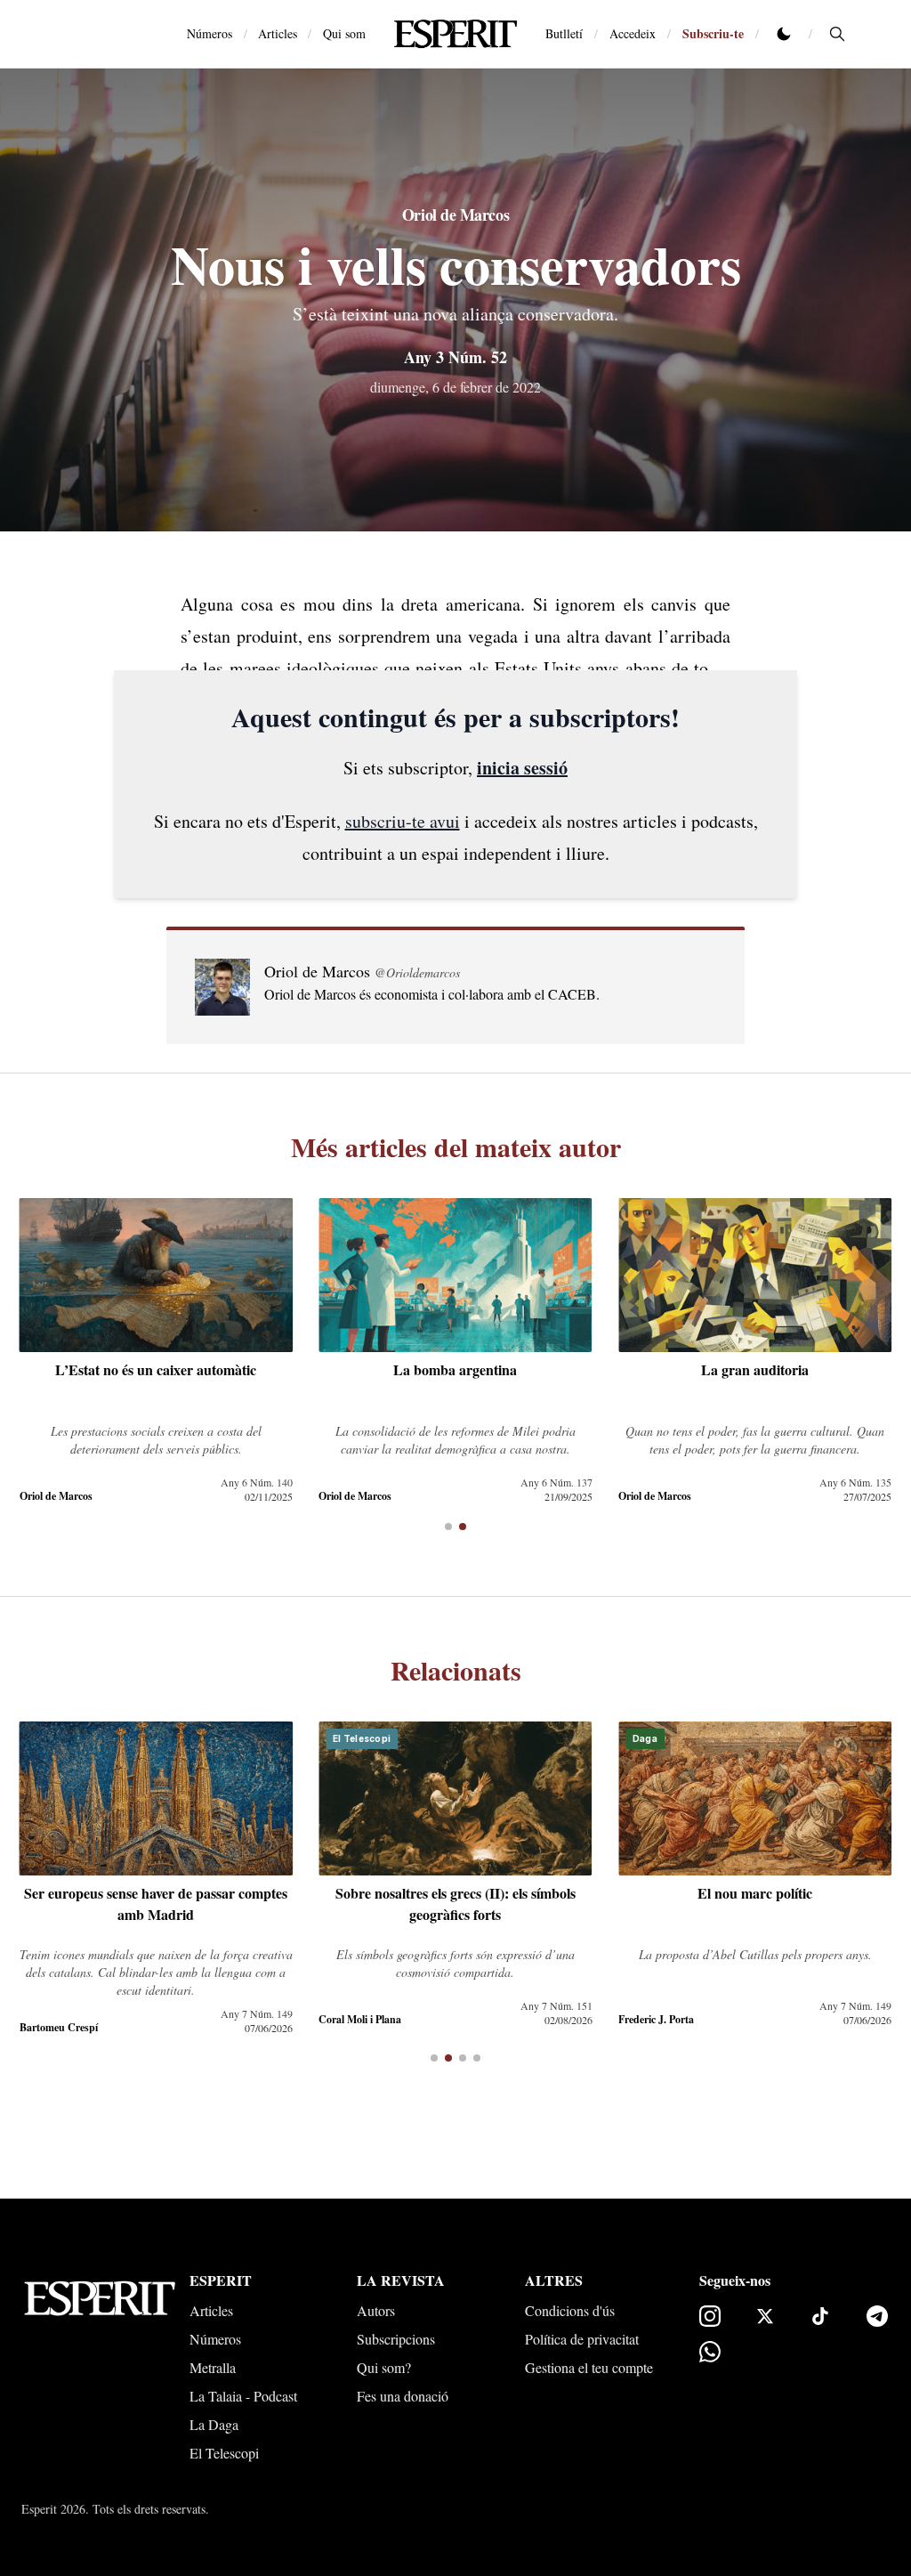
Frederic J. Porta (656, 2019)
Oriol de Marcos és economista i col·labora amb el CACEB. (432, 994)
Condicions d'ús (570, 2310)
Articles (278, 33)
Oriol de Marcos (455, 215)
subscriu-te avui (403, 821)
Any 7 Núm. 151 (556, 2005)
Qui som (344, 33)
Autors (376, 2310)
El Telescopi (224, 2453)
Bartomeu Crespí (59, 2027)
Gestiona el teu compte (589, 2367)
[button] (448, 1527)
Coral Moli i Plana (360, 2019)
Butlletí (564, 33)
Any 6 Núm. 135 (855, 1482)
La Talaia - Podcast (243, 2396)
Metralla (213, 2367)
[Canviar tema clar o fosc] (784, 34)
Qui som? (384, 2367)
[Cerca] (837, 34)
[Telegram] (877, 2316)
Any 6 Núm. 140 (257, 1482)
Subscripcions (396, 2339)
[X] (765, 2316)
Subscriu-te (713, 33)
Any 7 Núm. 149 (257, 2013)
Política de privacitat (582, 2339)
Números (210, 33)
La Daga (214, 2424)
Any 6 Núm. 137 (556, 1482)
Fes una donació (403, 2396)
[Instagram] (710, 2316)
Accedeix (633, 33)
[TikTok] (820, 2316)
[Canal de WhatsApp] (710, 2352)
